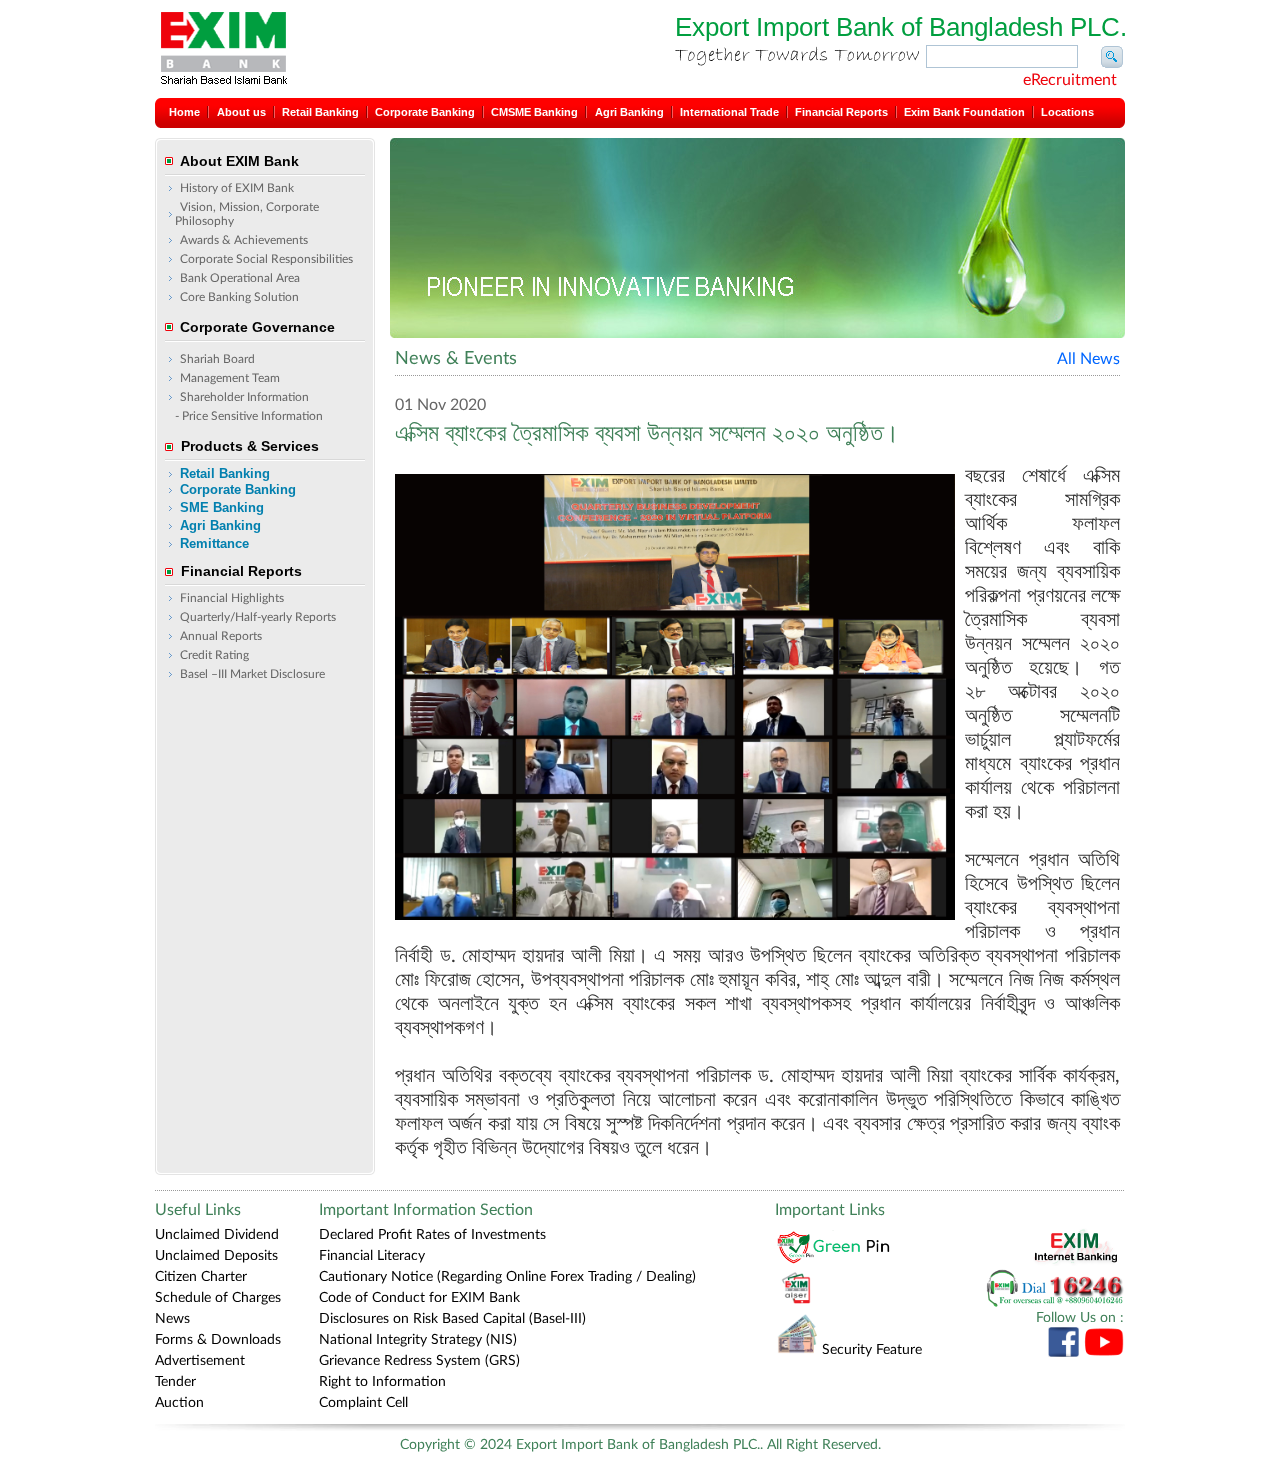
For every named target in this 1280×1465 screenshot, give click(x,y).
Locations (1067, 112)
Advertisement (200, 1361)
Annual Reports (221, 636)
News (172, 1319)
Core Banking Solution (239, 297)
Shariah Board (217, 359)
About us (241, 112)
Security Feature (872, 1350)
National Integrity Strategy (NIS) (418, 1340)
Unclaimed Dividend (217, 1235)
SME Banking (222, 507)
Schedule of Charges (218, 1298)
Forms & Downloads (218, 1340)
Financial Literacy (372, 1256)
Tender (175, 1382)
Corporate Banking (425, 112)
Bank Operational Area (240, 278)
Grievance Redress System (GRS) (419, 1361)
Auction (179, 1403)
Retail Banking (320, 112)
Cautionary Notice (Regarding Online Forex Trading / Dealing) (507, 1277)
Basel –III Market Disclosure (252, 674)
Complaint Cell (363, 1403)
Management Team (230, 378)
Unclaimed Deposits (216, 1256)
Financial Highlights (232, 598)
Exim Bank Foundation (964, 112)
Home (184, 112)
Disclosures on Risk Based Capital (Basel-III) (452, 1319)
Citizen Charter (201, 1277)
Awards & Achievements (244, 240)
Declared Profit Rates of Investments (432, 1235)
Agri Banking (629, 112)
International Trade (729, 112)
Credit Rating (214, 655)
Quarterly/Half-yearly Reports (258, 617)
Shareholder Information (244, 397)
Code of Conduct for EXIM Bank (419, 1298)
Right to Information (382, 1382)
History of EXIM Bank (237, 188)
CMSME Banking (534, 112)
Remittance (214, 543)
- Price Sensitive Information (249, 416)
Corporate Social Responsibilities (266, 259)
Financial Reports (841, 112)
